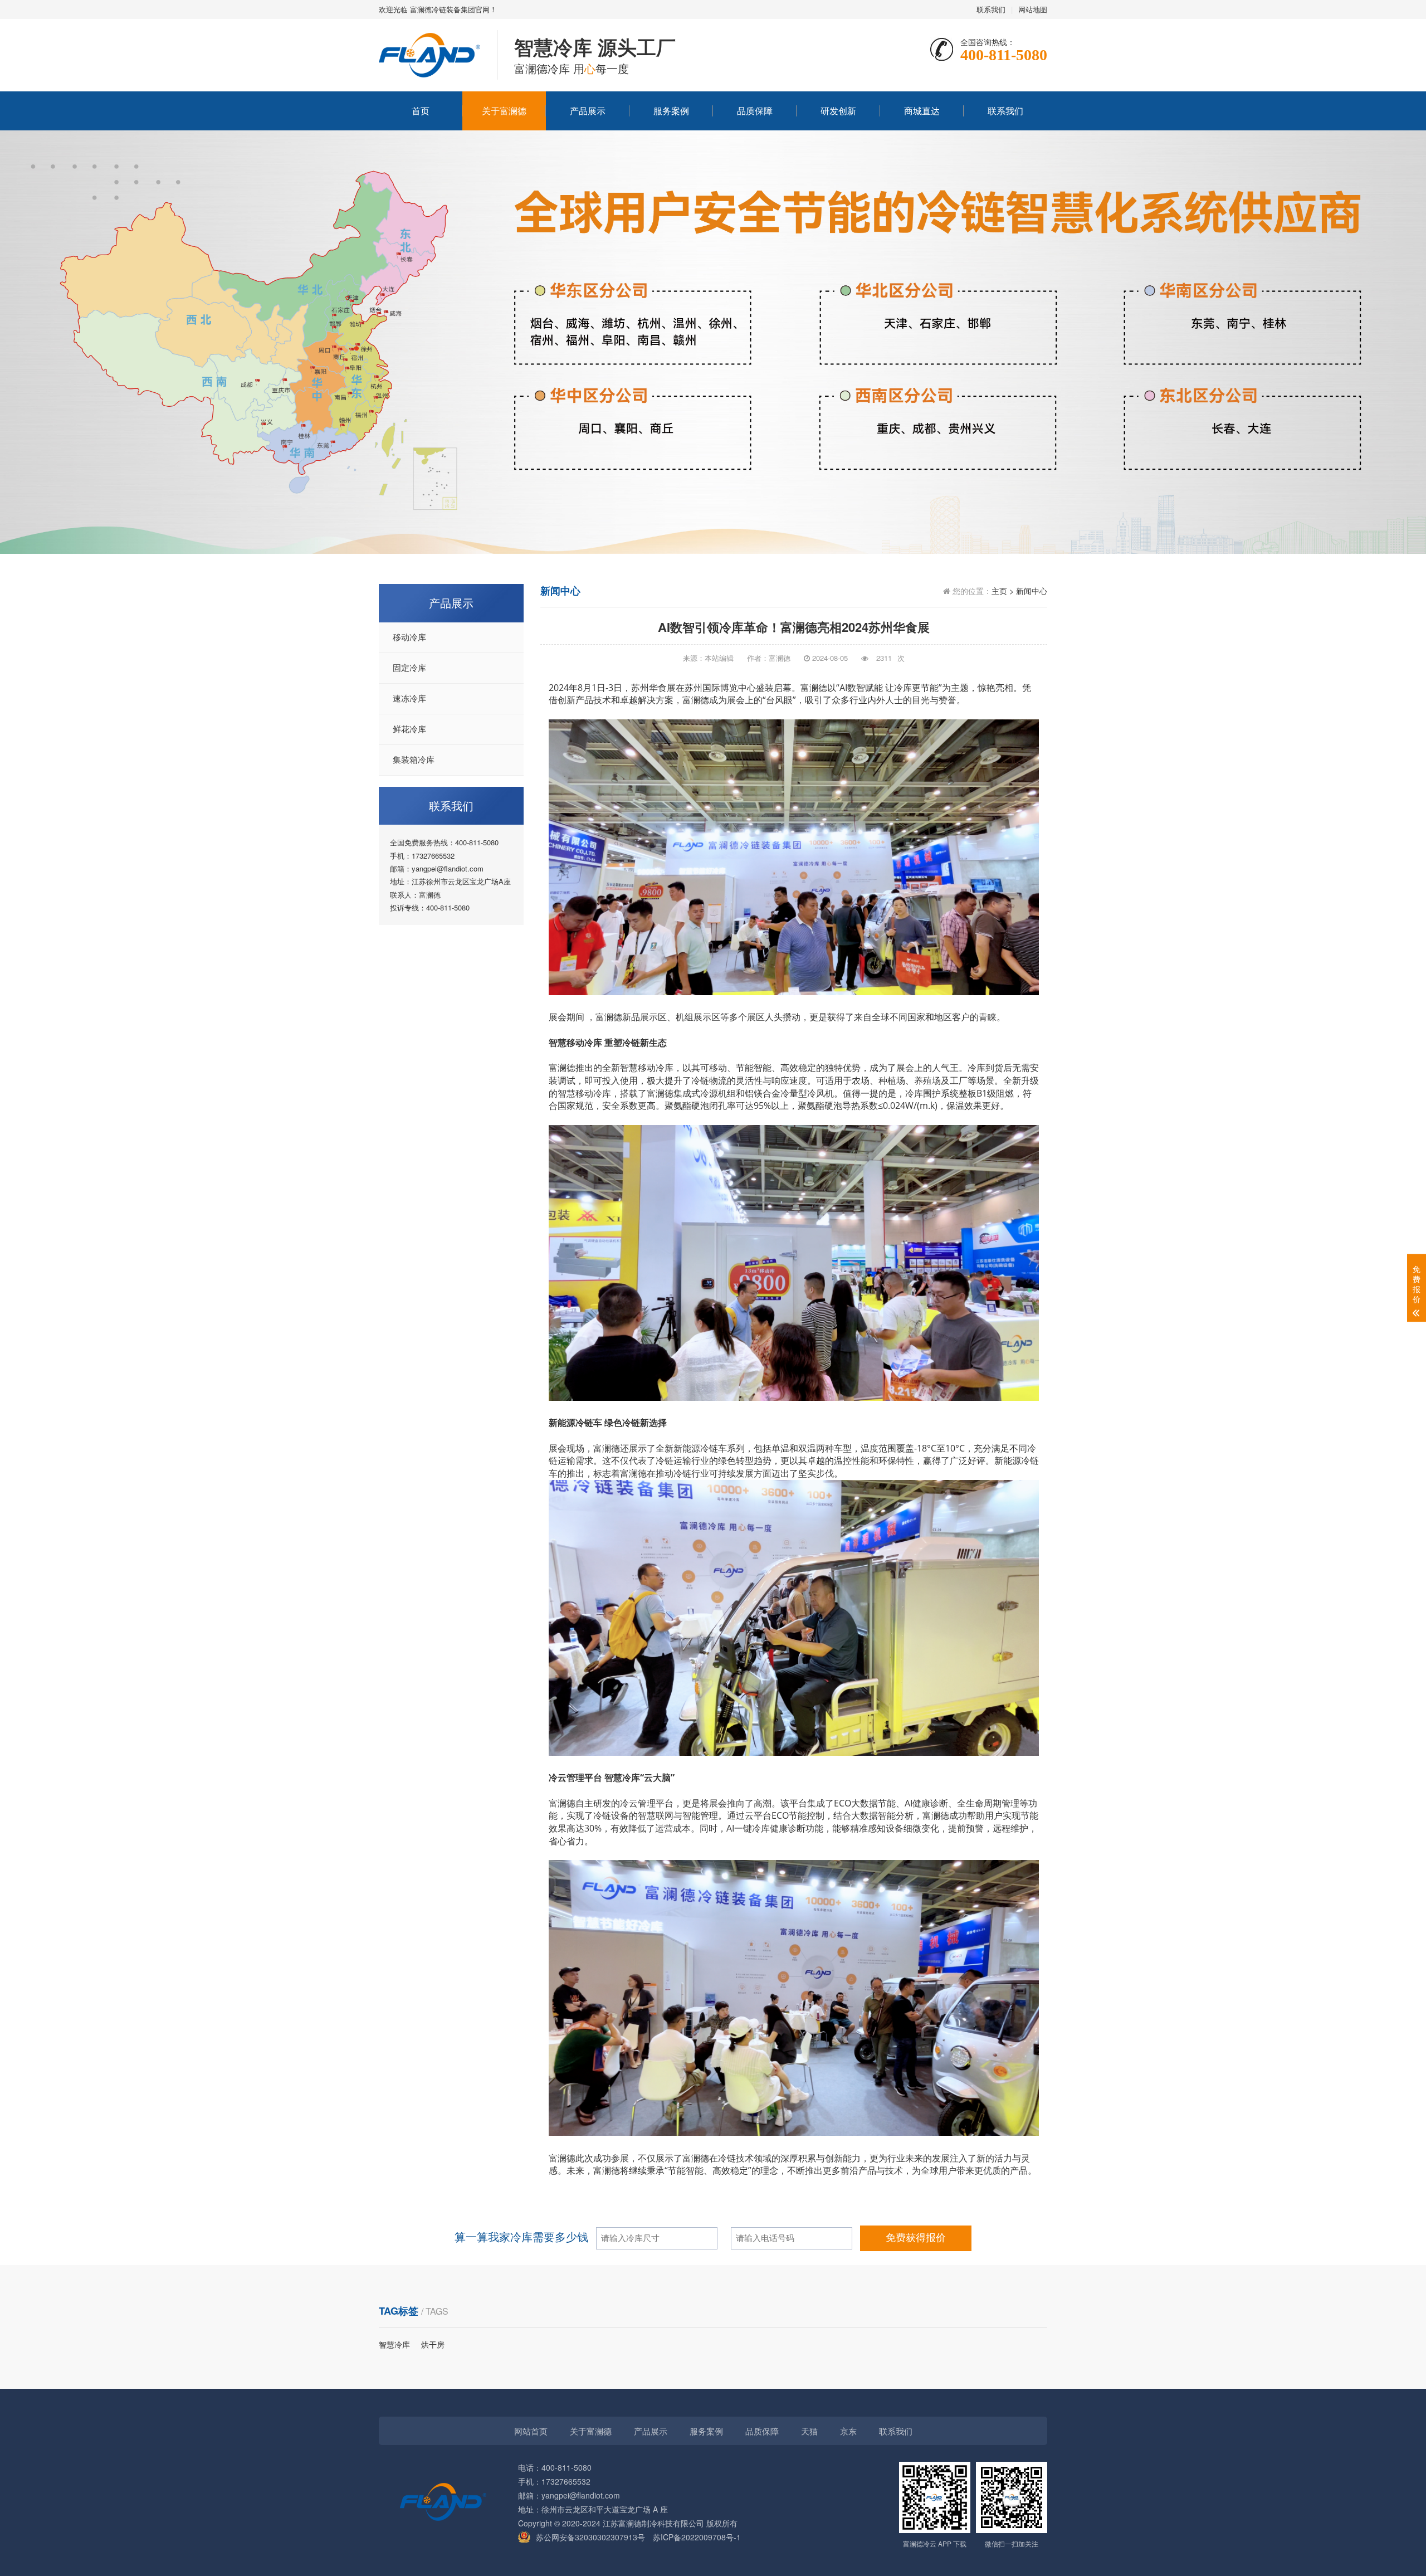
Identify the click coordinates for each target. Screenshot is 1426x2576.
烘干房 (433, 2344)
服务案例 (671, 111)
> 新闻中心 (1028, 591)
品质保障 (755, 111)
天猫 (809, 2431)
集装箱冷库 (414, 760)
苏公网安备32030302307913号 (590, 2537)
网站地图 (1033, 9)
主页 (999, 591)
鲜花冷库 (409, 729)
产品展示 (588, 111)
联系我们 (991, 9)
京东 (848, 2431)
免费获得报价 (916, 2238)
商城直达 (922, 111)
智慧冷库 (394, 2344)
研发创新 (838, 111)
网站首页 (531, 2431)
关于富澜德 (504, 111)
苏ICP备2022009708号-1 (697, 2537)
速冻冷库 (409, 699)
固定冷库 (409, 668)
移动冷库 (409, 637)
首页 (421, 111)
